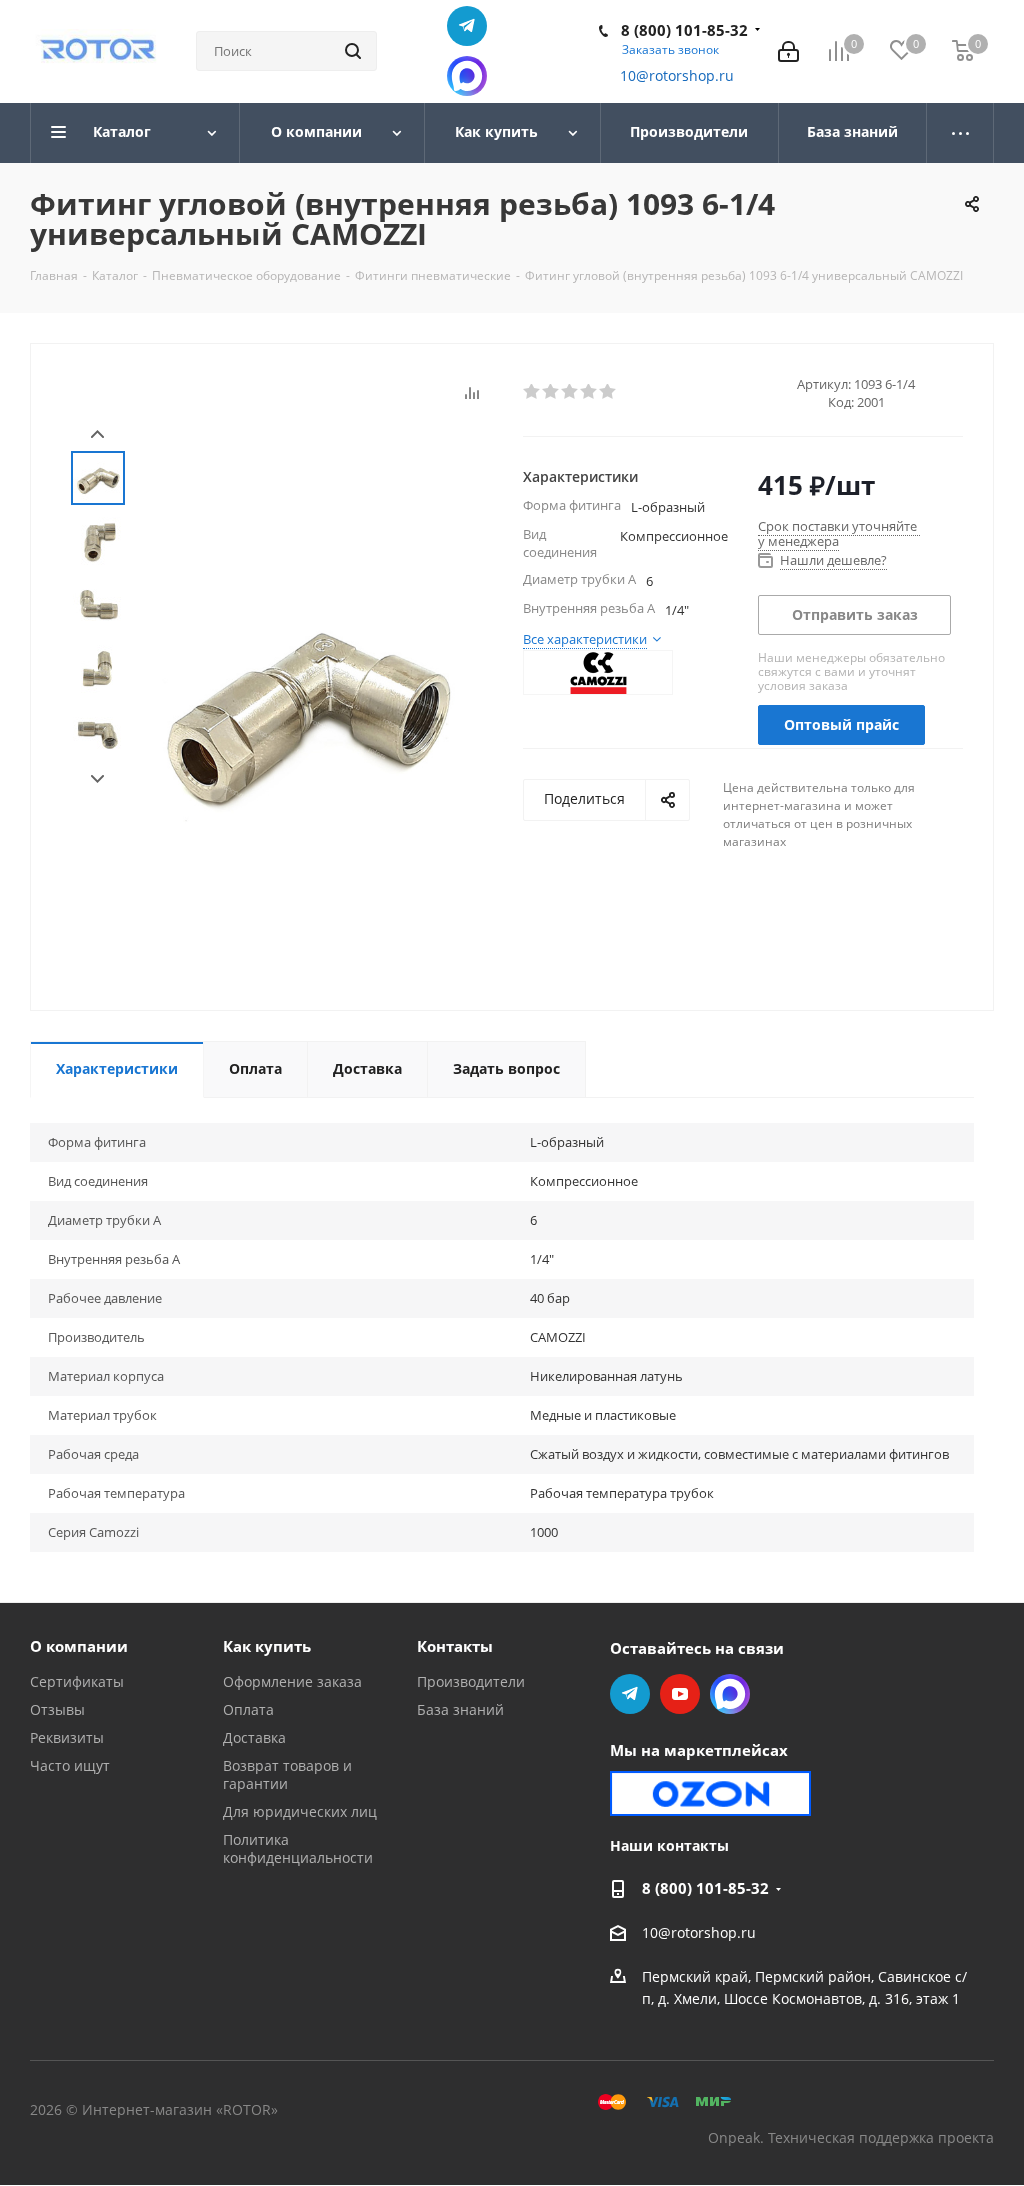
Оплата (248, 1709)
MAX (467, 76)
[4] (589, 392)
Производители (471, 1681)
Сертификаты (77, 1681)
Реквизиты (67, 1737)
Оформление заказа (292, 1681)
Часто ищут (70, 1765)
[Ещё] (960, 133)
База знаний (460, 1709)
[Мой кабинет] (788, 51)
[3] (570, 392)
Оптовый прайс (841, 724)
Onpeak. (736, 2137)
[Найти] (353, 51)
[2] (551, 392)
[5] (608, 392)
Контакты (455, 1646)
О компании (79, 1646)
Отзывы (57, 1709)
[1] (532, 392)
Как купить (267, 1646)
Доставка (254, 1737)
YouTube (680, 1694)
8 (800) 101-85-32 (684, 30)
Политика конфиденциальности (298, 1848)
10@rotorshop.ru (677, 75)
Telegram (467, 26)
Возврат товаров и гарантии (287, 1774)
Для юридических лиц (300, 1811)
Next (97, 779)
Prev (97, 434)
